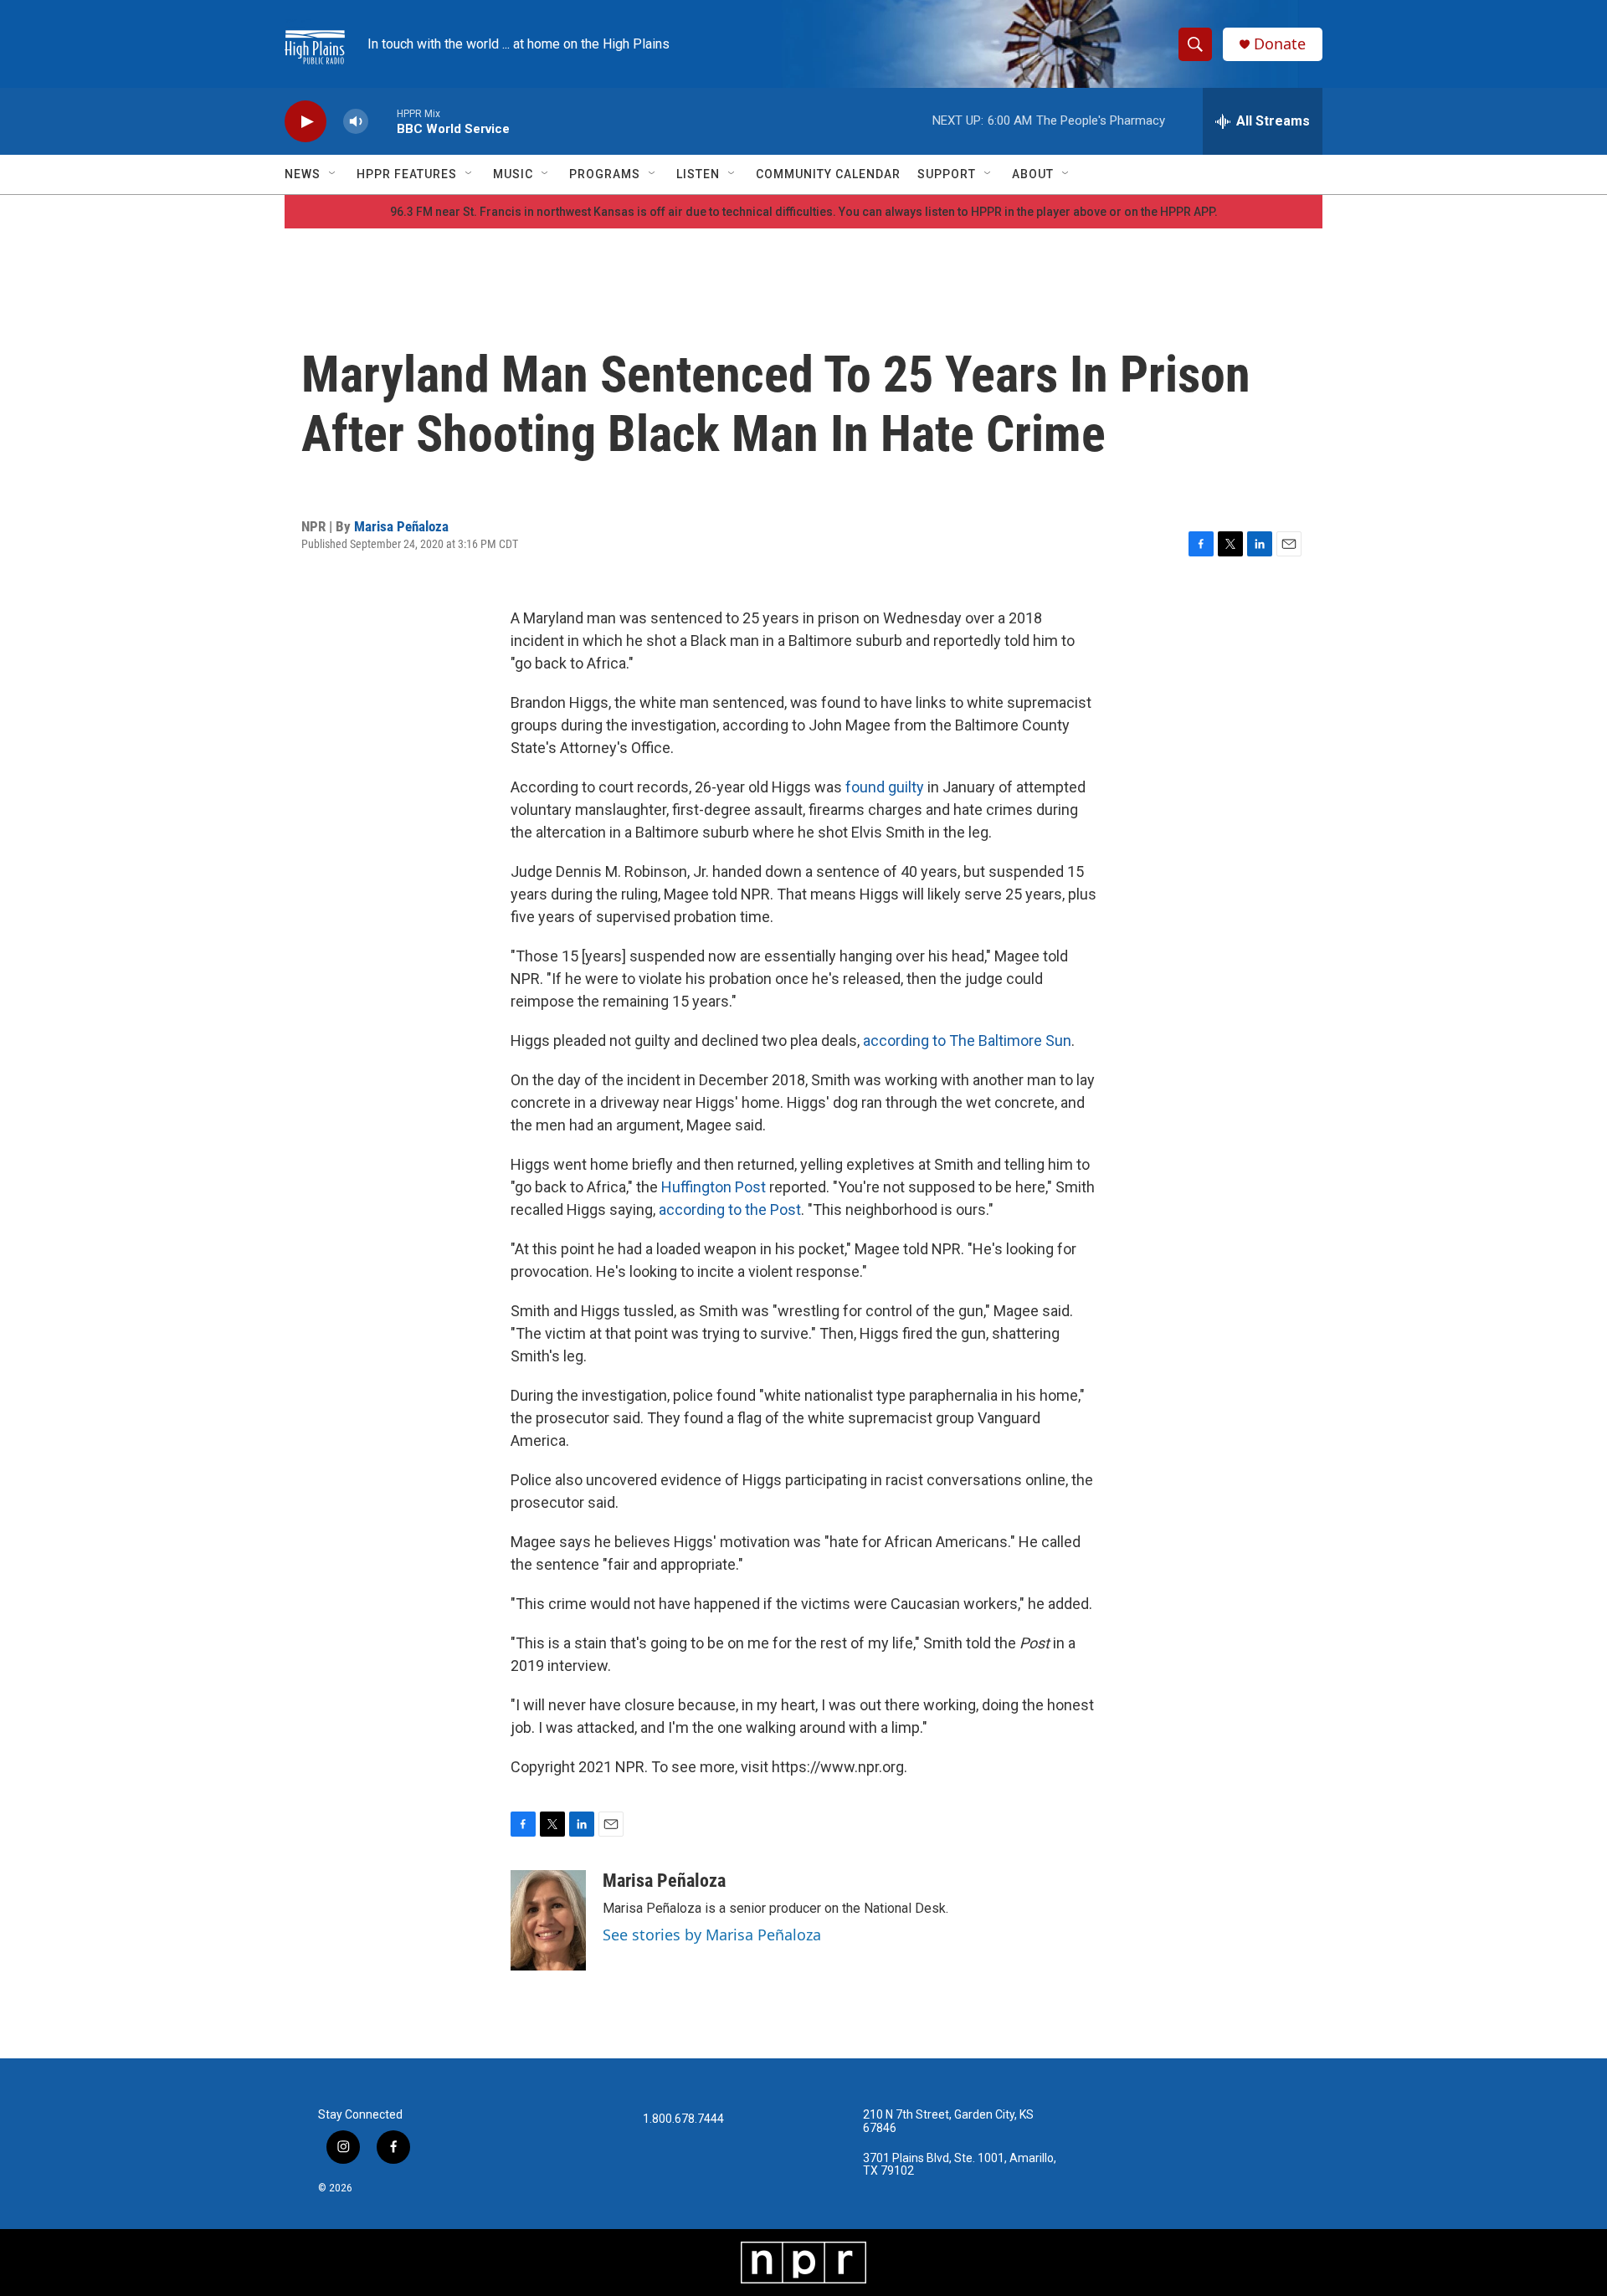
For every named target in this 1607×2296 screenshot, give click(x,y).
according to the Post (730, 1209)
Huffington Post (714, 1187)
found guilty (885, 787)
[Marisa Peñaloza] (548, 1920)
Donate (1280, 44)
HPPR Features (407, 174)
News (303, 174)
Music (513, 174)
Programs (605, 174)
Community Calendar (828, 174)
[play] (305, 122)
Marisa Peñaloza (401, 526)
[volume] (356, 122)
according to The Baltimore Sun (967, 1040)
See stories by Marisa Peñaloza (712, 1935)
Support (947, 174)
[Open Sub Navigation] (333, 174)
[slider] (382, 121)
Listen (698, 174)
